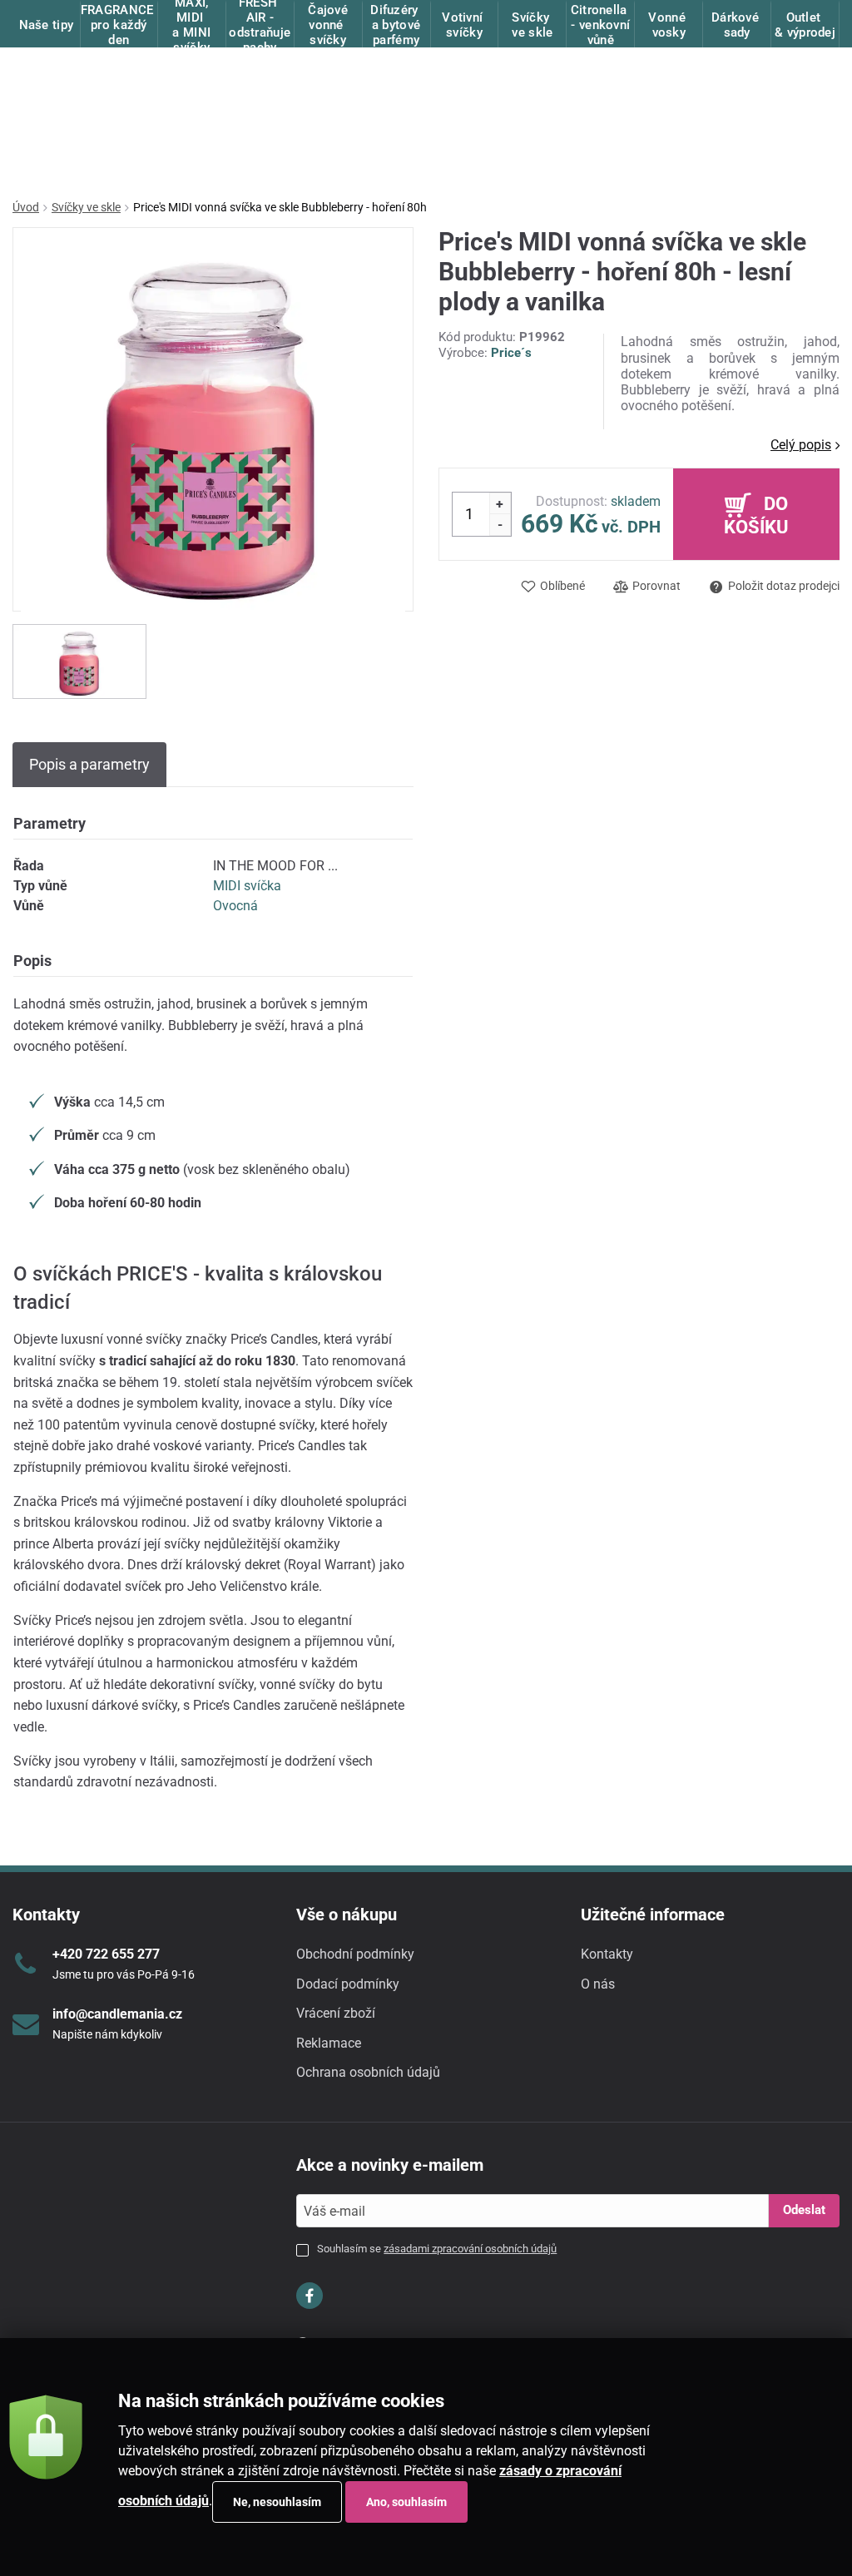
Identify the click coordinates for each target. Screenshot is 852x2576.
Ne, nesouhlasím (277, 2502)
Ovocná (235, 906)
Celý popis (801, 445)
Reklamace (329, 2043)
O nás (598, 1984)
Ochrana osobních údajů (368, 2072)
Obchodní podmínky (355, 1954)
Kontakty (607, 1954)
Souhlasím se (437, 2249)
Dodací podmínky (348, 1984)
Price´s (511, 353)
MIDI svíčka (247, 886)
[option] (79, 661)
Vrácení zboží (336, 2013)
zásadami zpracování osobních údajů (470, 2249)
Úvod (26, 207)
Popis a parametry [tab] (89, 764)
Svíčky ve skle (86, 207)
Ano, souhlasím (406, 2502)
